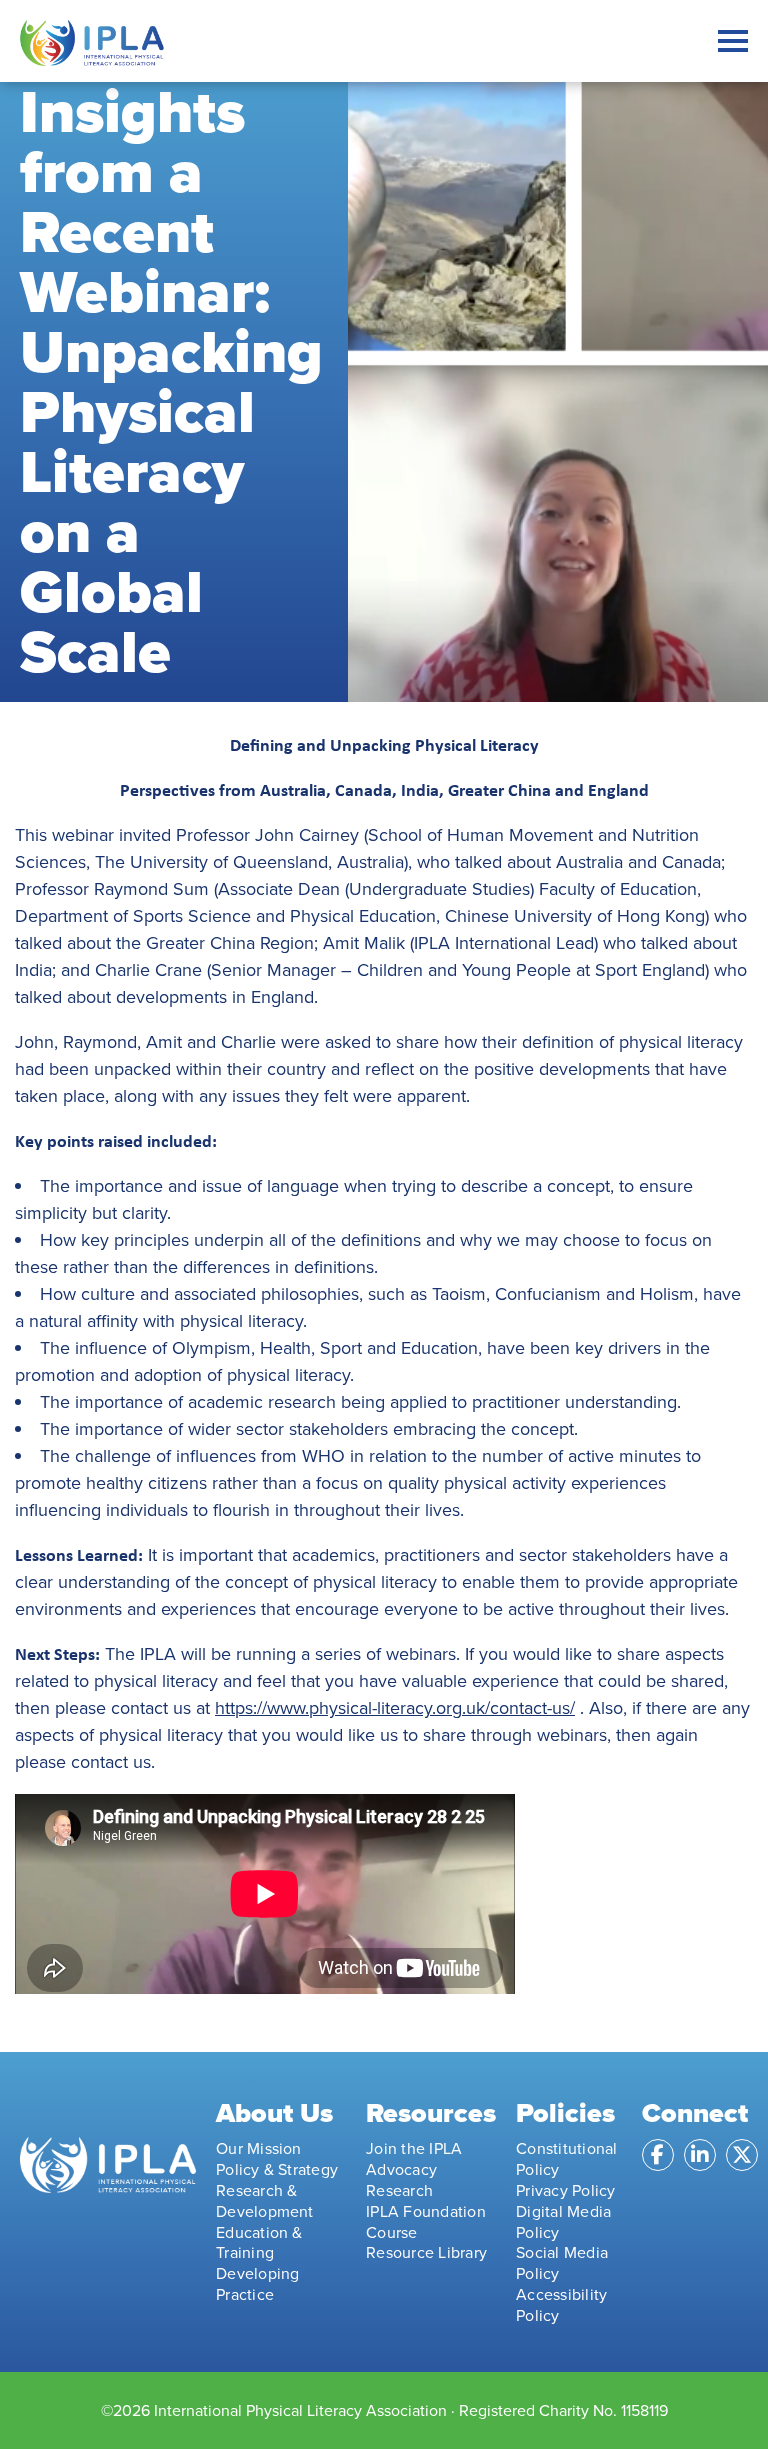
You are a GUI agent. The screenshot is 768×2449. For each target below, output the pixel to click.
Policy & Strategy (277, 2169)
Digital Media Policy (563, 2222)
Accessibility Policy (561, 2305)
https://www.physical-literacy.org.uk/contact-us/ (395, 1708)
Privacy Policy (565, 2190)
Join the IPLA (414, 2148)
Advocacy (401, 2169)
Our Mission (259, 2148)
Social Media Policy (562, 2263)
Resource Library (426, 2252)
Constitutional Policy (566, 2159)
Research (399, 2190)
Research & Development (265, 2201)
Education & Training (259, 2243)
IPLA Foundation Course (426, 2222)
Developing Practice (257, 2284)
